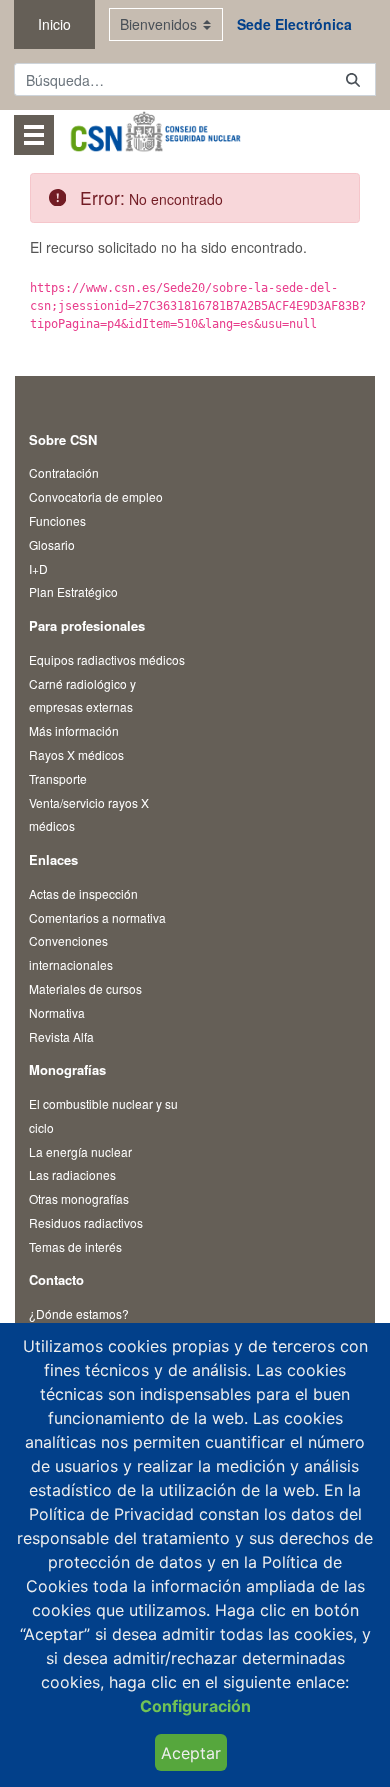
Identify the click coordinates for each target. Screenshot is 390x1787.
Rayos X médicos (76, 754)
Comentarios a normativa (97, 917)
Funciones (57, 520)
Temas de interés (75, 1246)
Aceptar (191, 1753)
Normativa (57, 1012)
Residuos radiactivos (86, 1222)
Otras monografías (79, 1198)
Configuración (195, 1706)
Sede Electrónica (294, 24)
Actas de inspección (83, 893)
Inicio (54, 24)
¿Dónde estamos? (79, 1313)
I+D (38, 568)
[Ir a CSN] (154, 134)
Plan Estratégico (73, 591)
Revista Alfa (61, 1036)
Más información (74, 730)
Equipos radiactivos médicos (107, 659)
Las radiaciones (72, 1174)
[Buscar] (353, 79)
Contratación (64, 472)
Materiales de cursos (85, 988)
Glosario (52, 544)
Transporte (58, 778)
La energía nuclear (80, 1151)
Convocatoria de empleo (96, 496)
